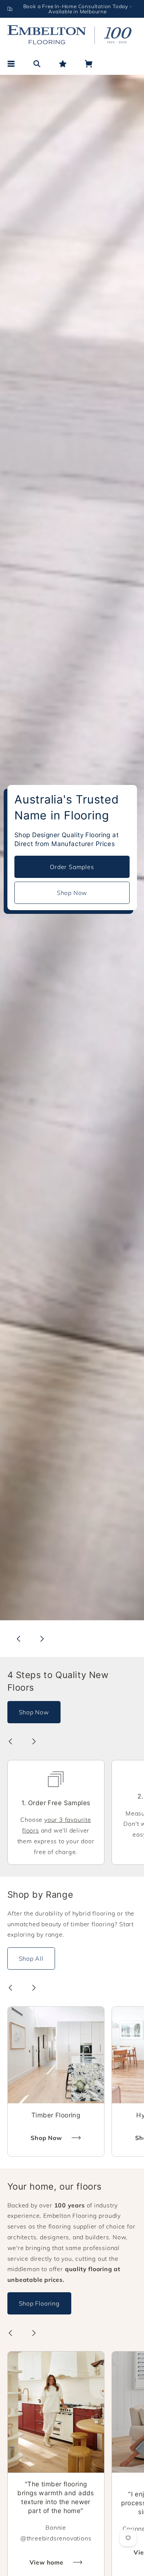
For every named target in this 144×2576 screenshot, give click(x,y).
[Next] (42, 1639)
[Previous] (18, 1639)
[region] (72, 9)
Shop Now (72, 893)
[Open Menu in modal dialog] (11, 64)
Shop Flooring (39, 2303)
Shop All (31, 1958)
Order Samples (72, 867)
